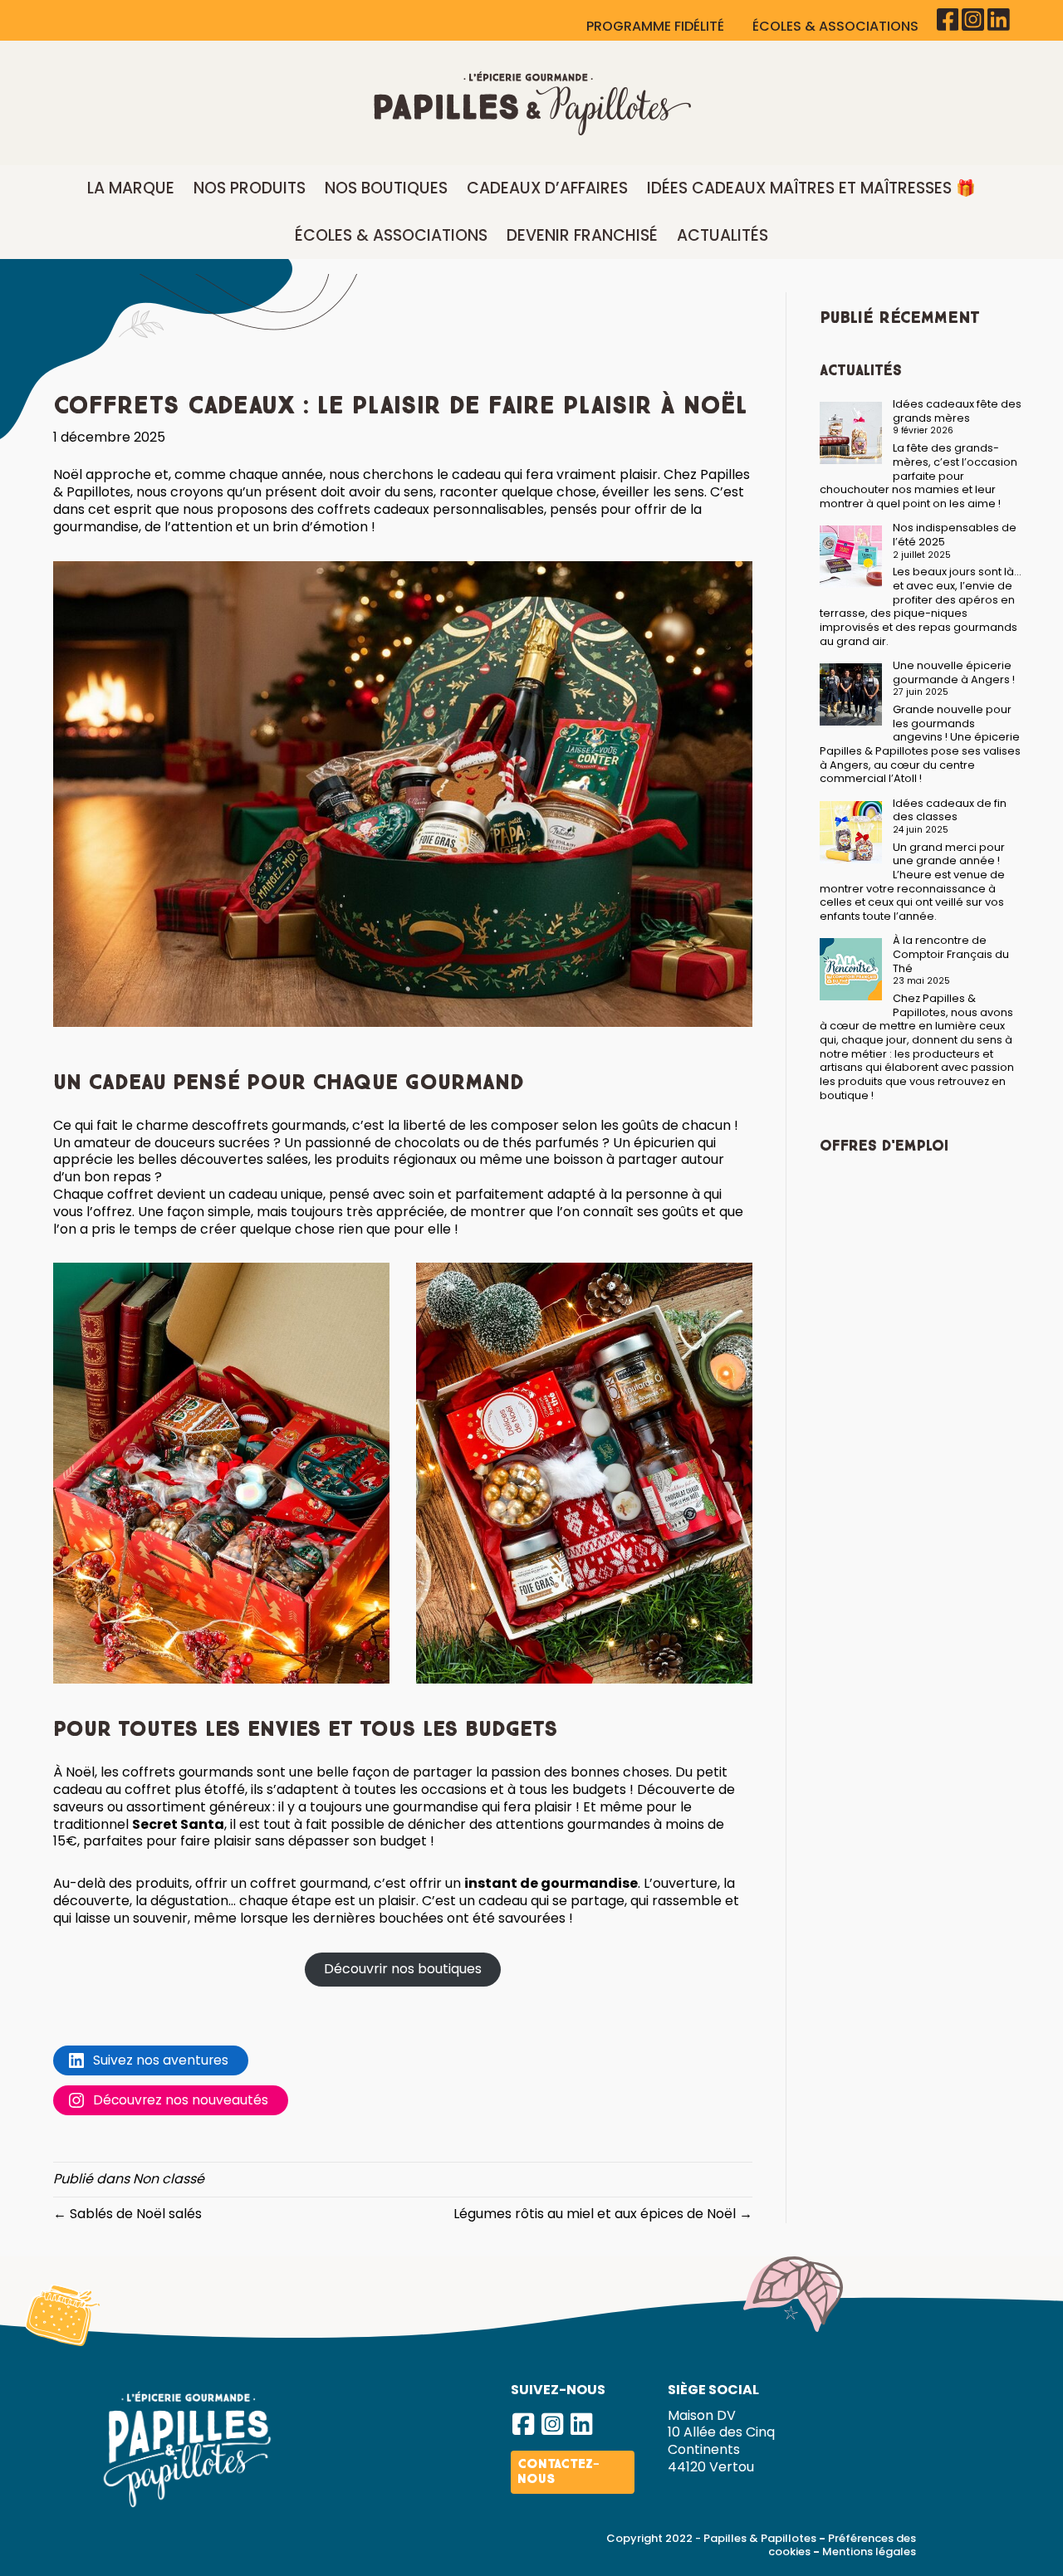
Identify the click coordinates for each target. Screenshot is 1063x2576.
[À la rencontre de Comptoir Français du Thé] (851, 969)
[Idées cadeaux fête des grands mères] (851, 433)
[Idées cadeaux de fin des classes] (851, 832)
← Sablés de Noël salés (127, 2214)
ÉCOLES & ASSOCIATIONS (837, 26)
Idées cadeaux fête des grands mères (957, 411)
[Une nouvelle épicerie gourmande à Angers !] (851, 694)
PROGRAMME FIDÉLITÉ (657, 26)
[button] (523, 2424)
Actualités (723, 235)
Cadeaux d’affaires (547, 188)
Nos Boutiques (386, 188)
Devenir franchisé (582, 235)
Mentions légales (869, 2552)
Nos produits (250, 188)
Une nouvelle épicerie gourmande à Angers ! (954, 672)
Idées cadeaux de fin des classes (950, 810)
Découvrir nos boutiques (403, 1969)
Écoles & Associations (391, 235)
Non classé (169, 2179)
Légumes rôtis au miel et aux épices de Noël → (603, 2214)
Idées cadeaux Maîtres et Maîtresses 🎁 (811, 188)
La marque (131, 188)
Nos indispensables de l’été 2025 (955, 535)
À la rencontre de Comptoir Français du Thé (951, 954)
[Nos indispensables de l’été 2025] (851, 557)
